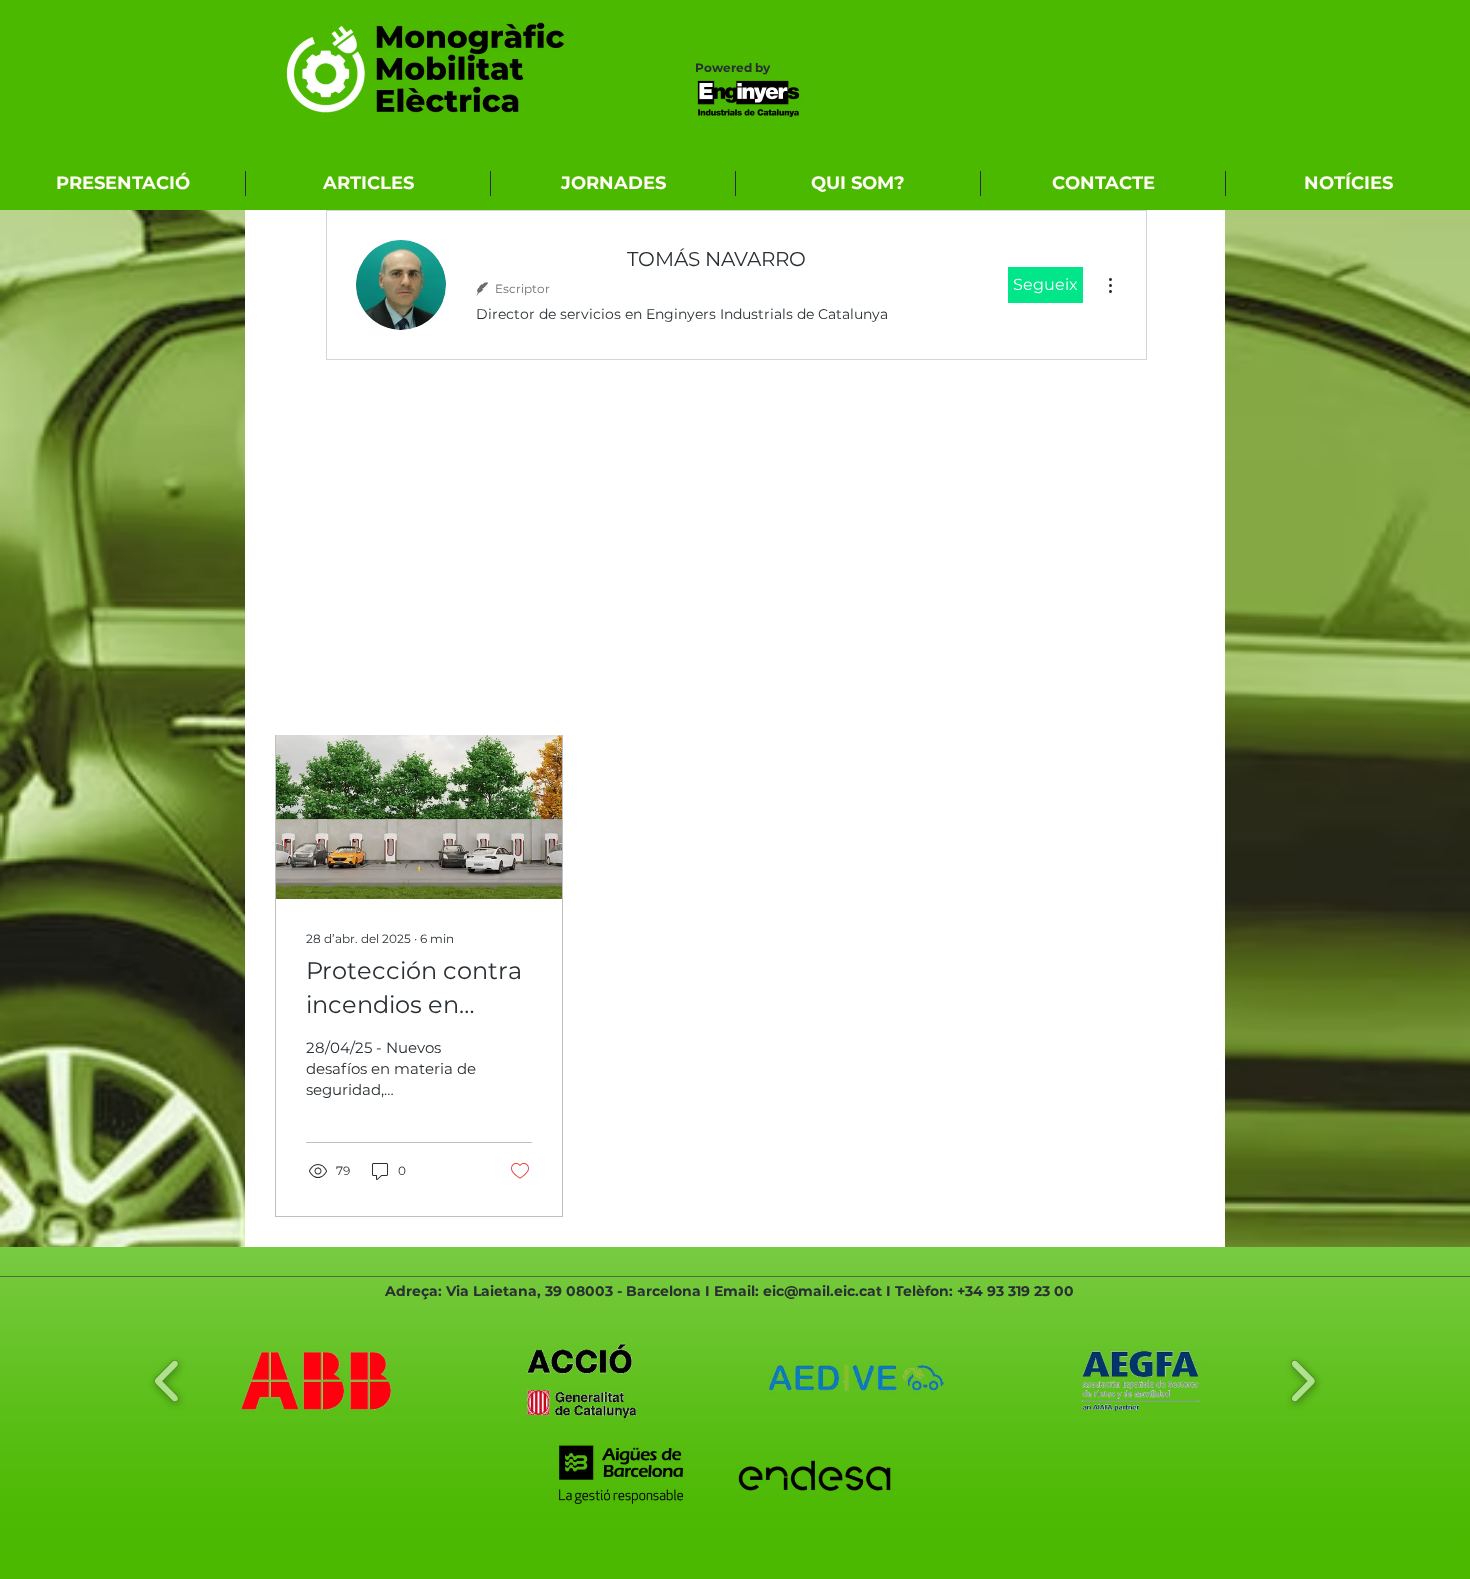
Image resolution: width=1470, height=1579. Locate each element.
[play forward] (1302, 1381)
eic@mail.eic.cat (822, 1291)
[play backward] (167, 1381)
